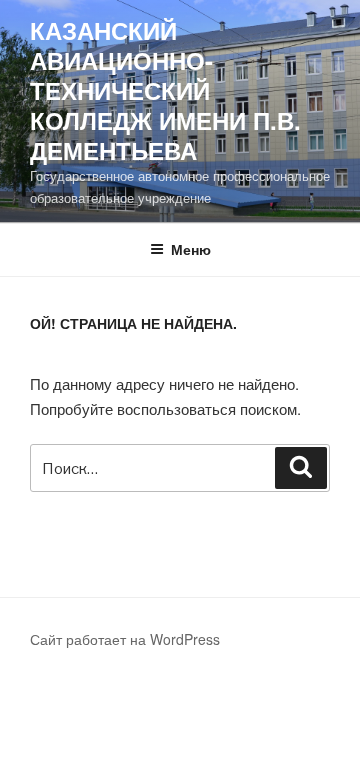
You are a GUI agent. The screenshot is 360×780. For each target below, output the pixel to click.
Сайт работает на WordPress (125, 639)
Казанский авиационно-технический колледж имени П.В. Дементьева (165, 90)
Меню (191, 249)
